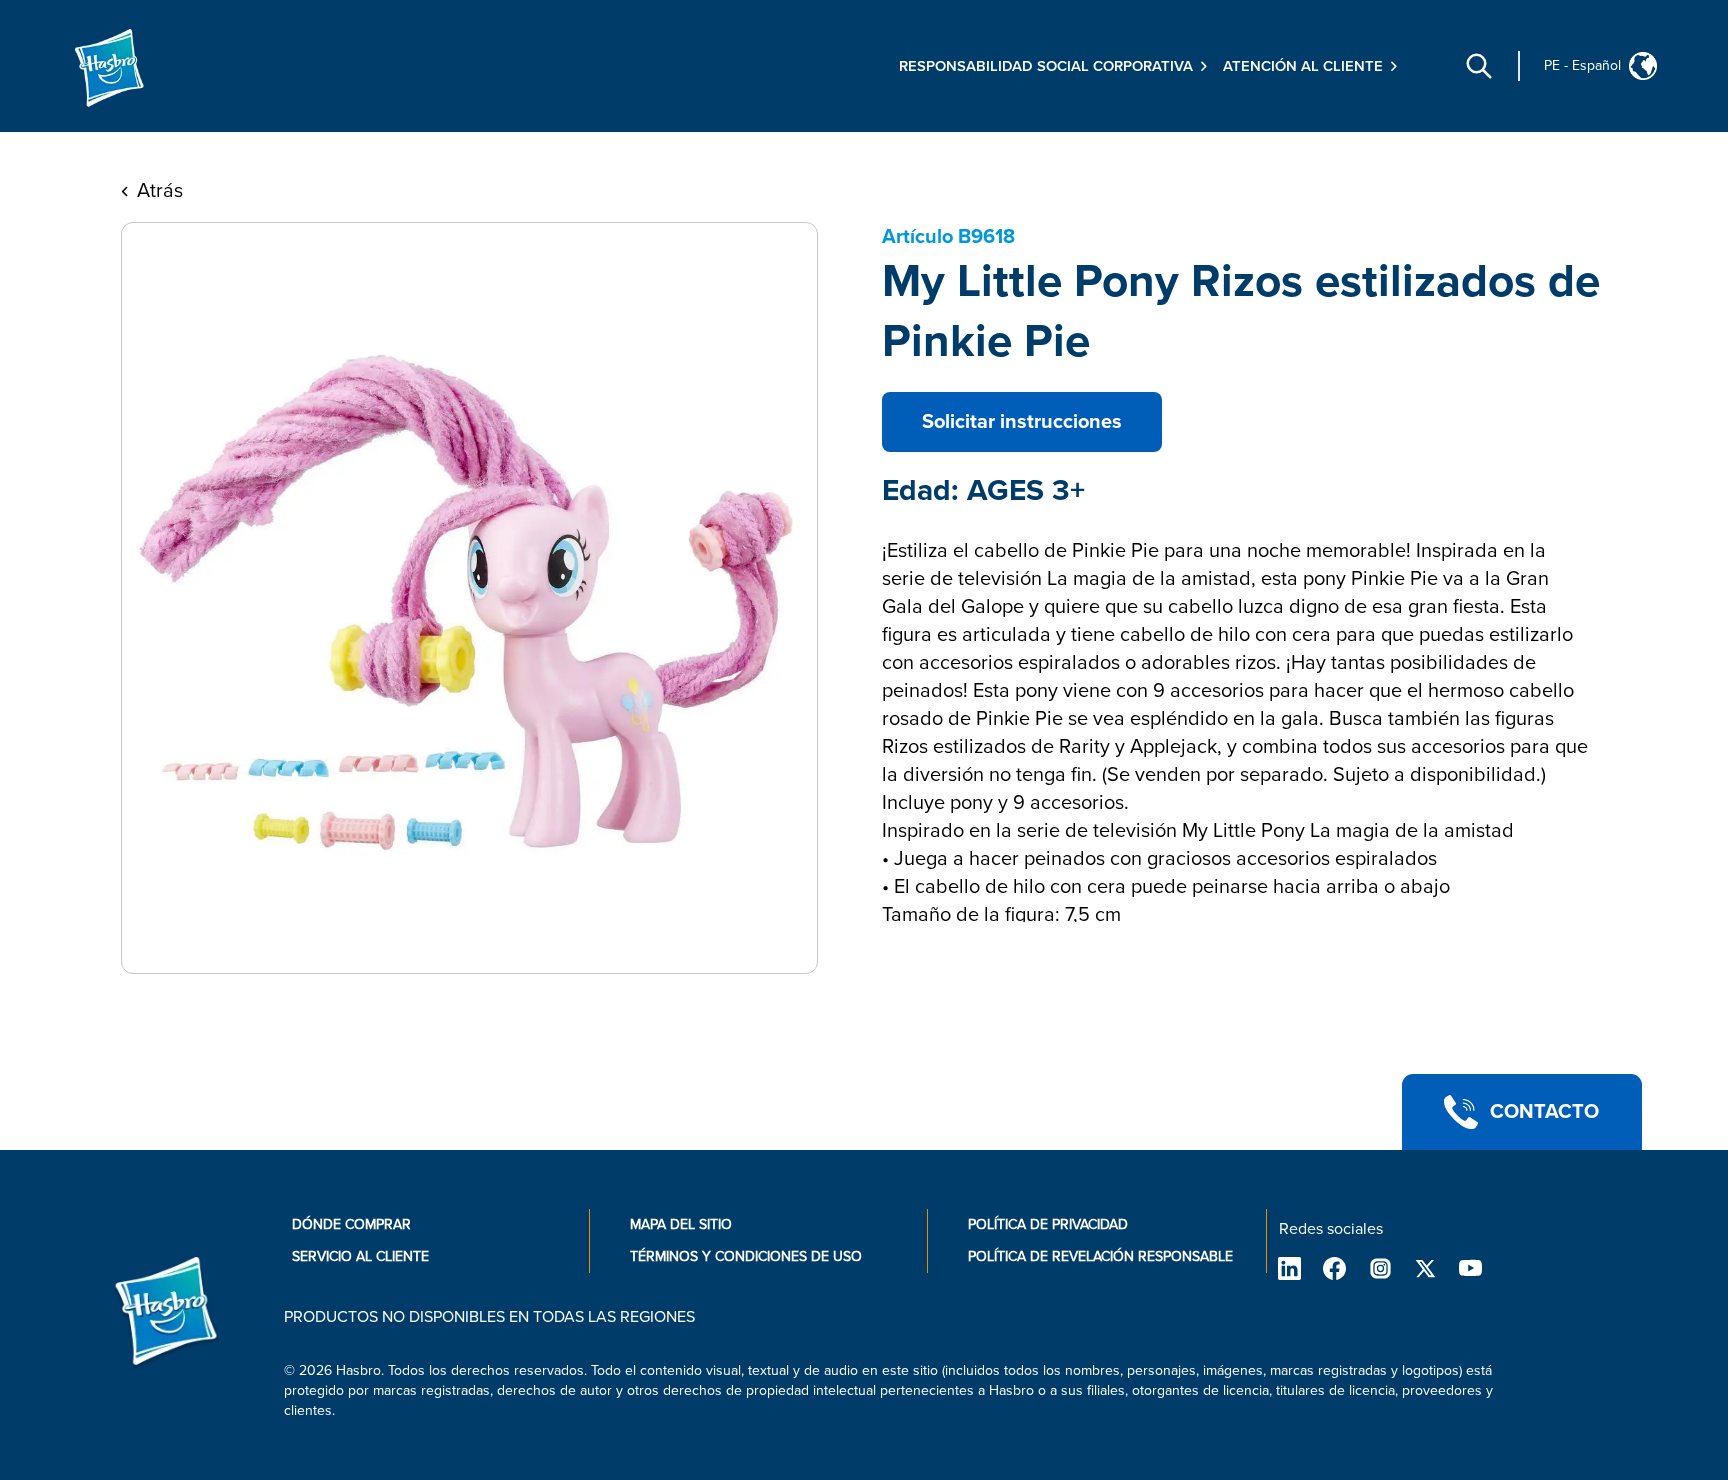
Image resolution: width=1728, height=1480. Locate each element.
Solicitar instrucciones (1022, 422)
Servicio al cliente (360, 1256)
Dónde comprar (351, 1224)
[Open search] (1479, 66)
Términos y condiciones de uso (746, 1256)
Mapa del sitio (681, 1224)
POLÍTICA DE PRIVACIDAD (1048, 1224)
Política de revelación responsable (1100, 1256)
